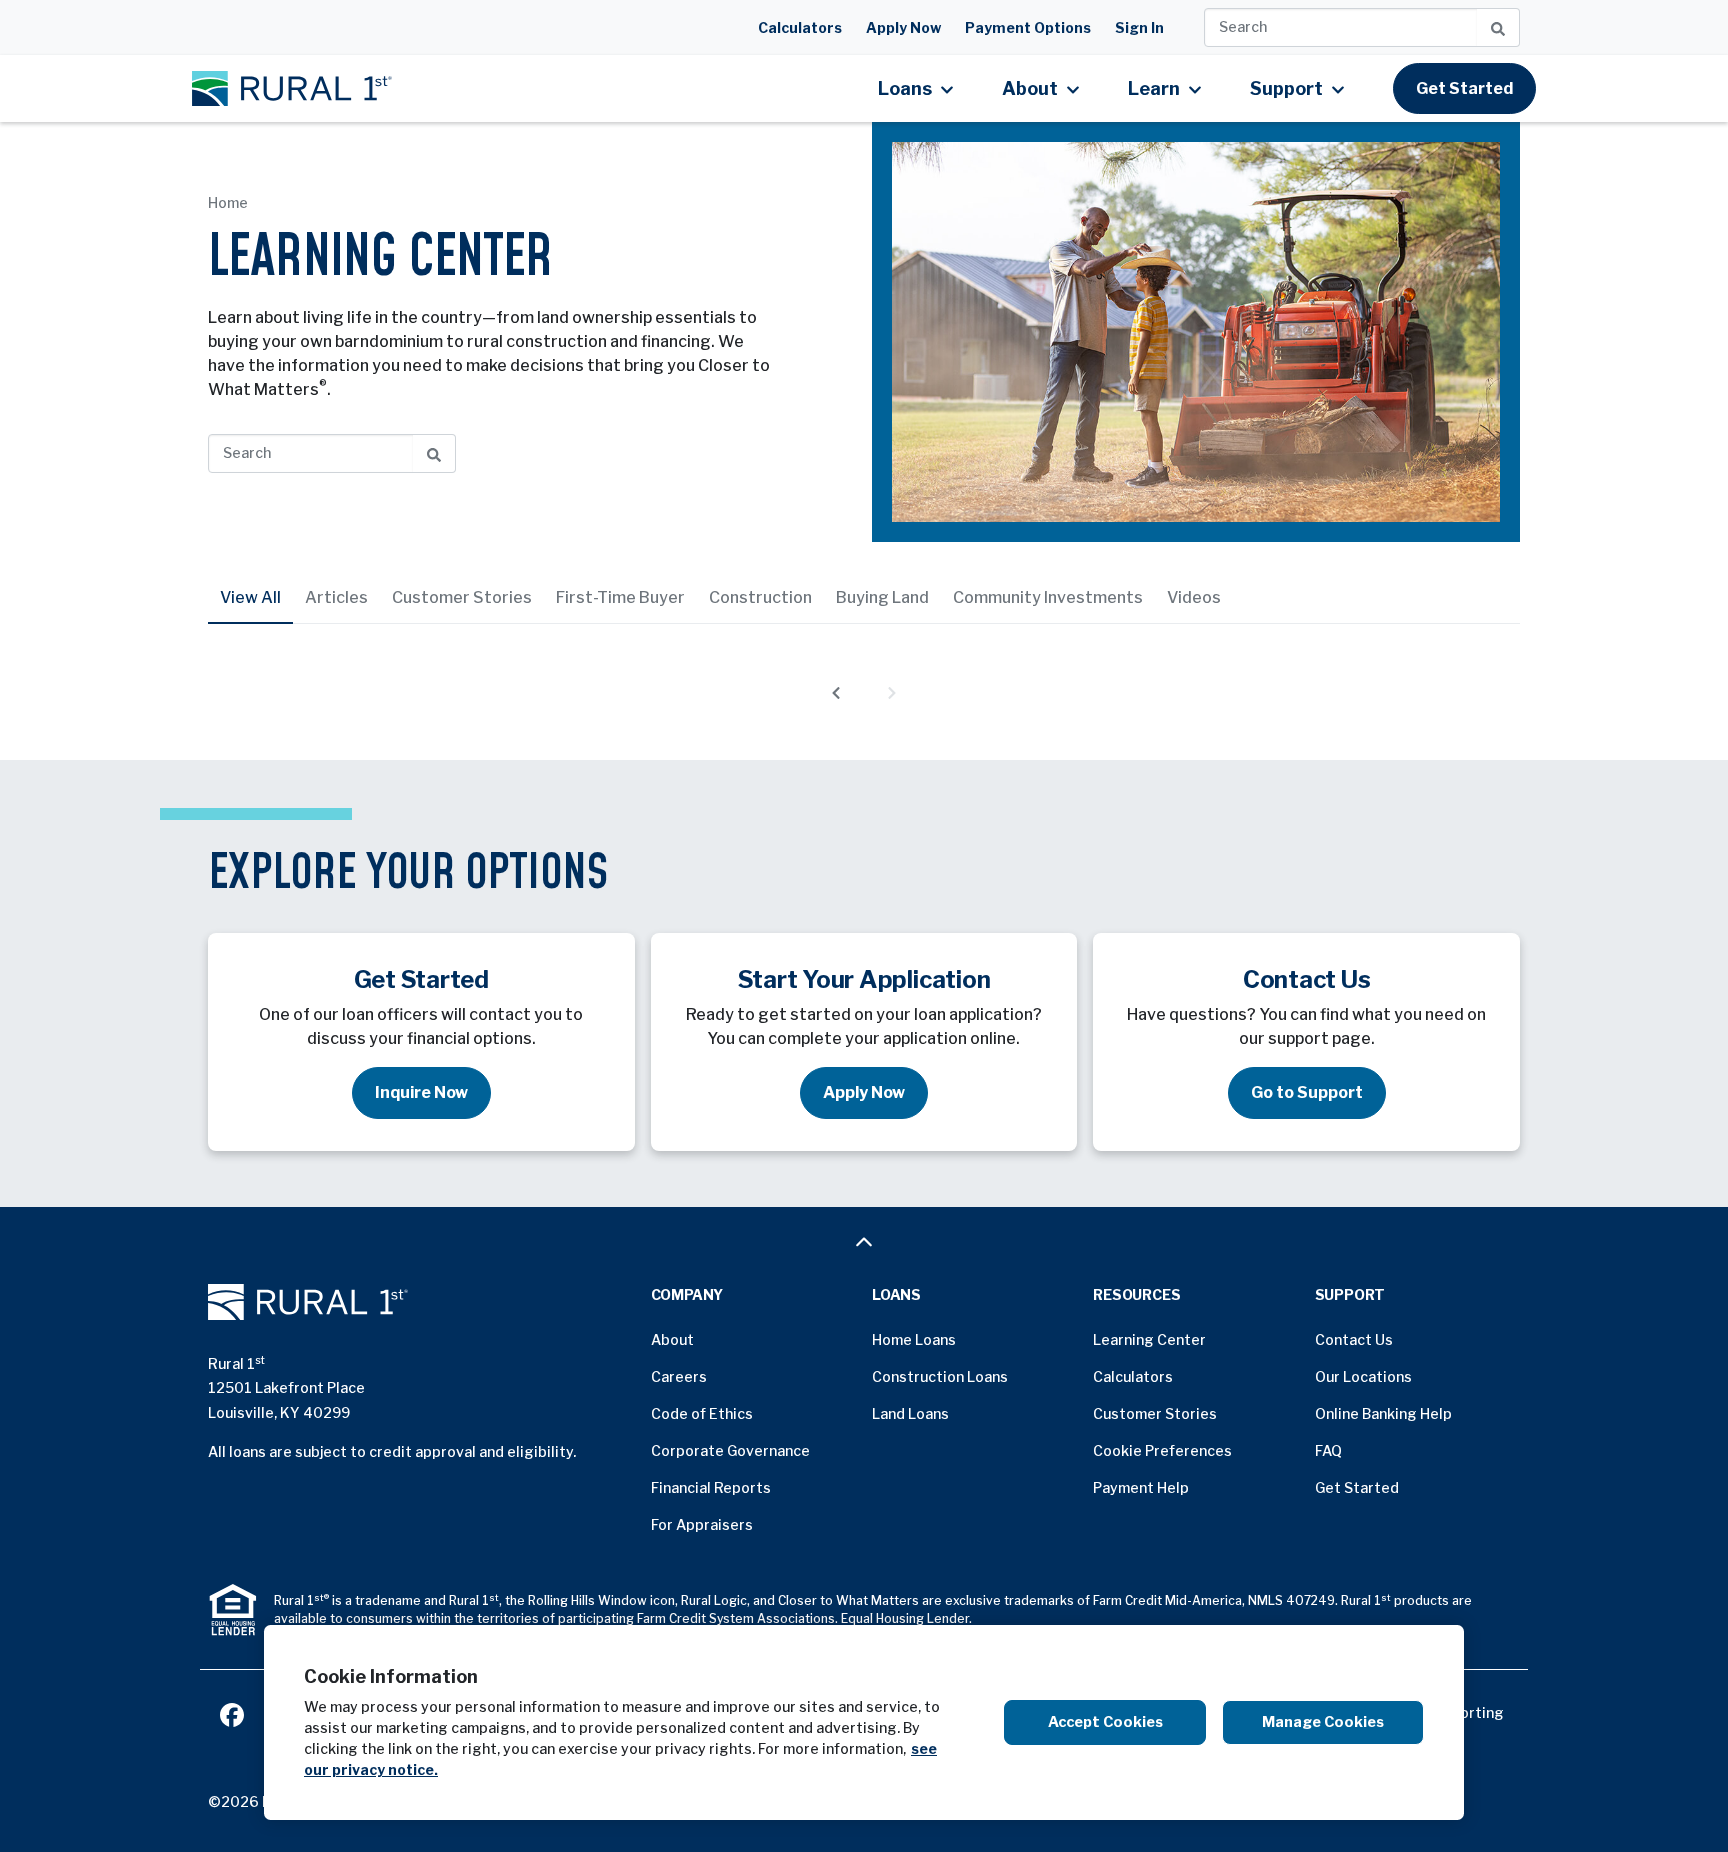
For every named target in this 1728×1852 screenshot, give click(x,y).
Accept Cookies (1105, 1722)
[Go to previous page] (836, 692)
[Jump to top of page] (864, 1241)
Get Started (1464, 88)
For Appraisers (702, 1524)
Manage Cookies (1323, 1722)
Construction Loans (940, 1376)
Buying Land (882, 597)
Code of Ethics (702, 1413)
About (672, 1339)
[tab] (250, 598)
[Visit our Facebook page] (232, 1712)
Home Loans (914, 1339)
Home (228, 202)
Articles (336, 597)
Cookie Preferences (1162, 1450)
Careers (679, 1376)
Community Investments (1048, 597)
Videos (1194, 597)
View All (250, 597)
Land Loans (910, 1413)
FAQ (1328, 1450)
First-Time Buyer (620, 597)
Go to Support (1307, 1092)
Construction (760, 597)
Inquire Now (421, 1092)
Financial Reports (711, 1487)
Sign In (1139, 27)
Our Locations (1363, 1376)
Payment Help (1141, 1487)
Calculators (800, 27)
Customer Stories (462, 597)
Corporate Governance (730, 1450)
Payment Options (1028, 27)
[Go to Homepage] (421, 1302)
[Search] (1498, 27)
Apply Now (903, 27)
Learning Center (1149, 1339)
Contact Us (1354, 1339)
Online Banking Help (1383, 1413)
